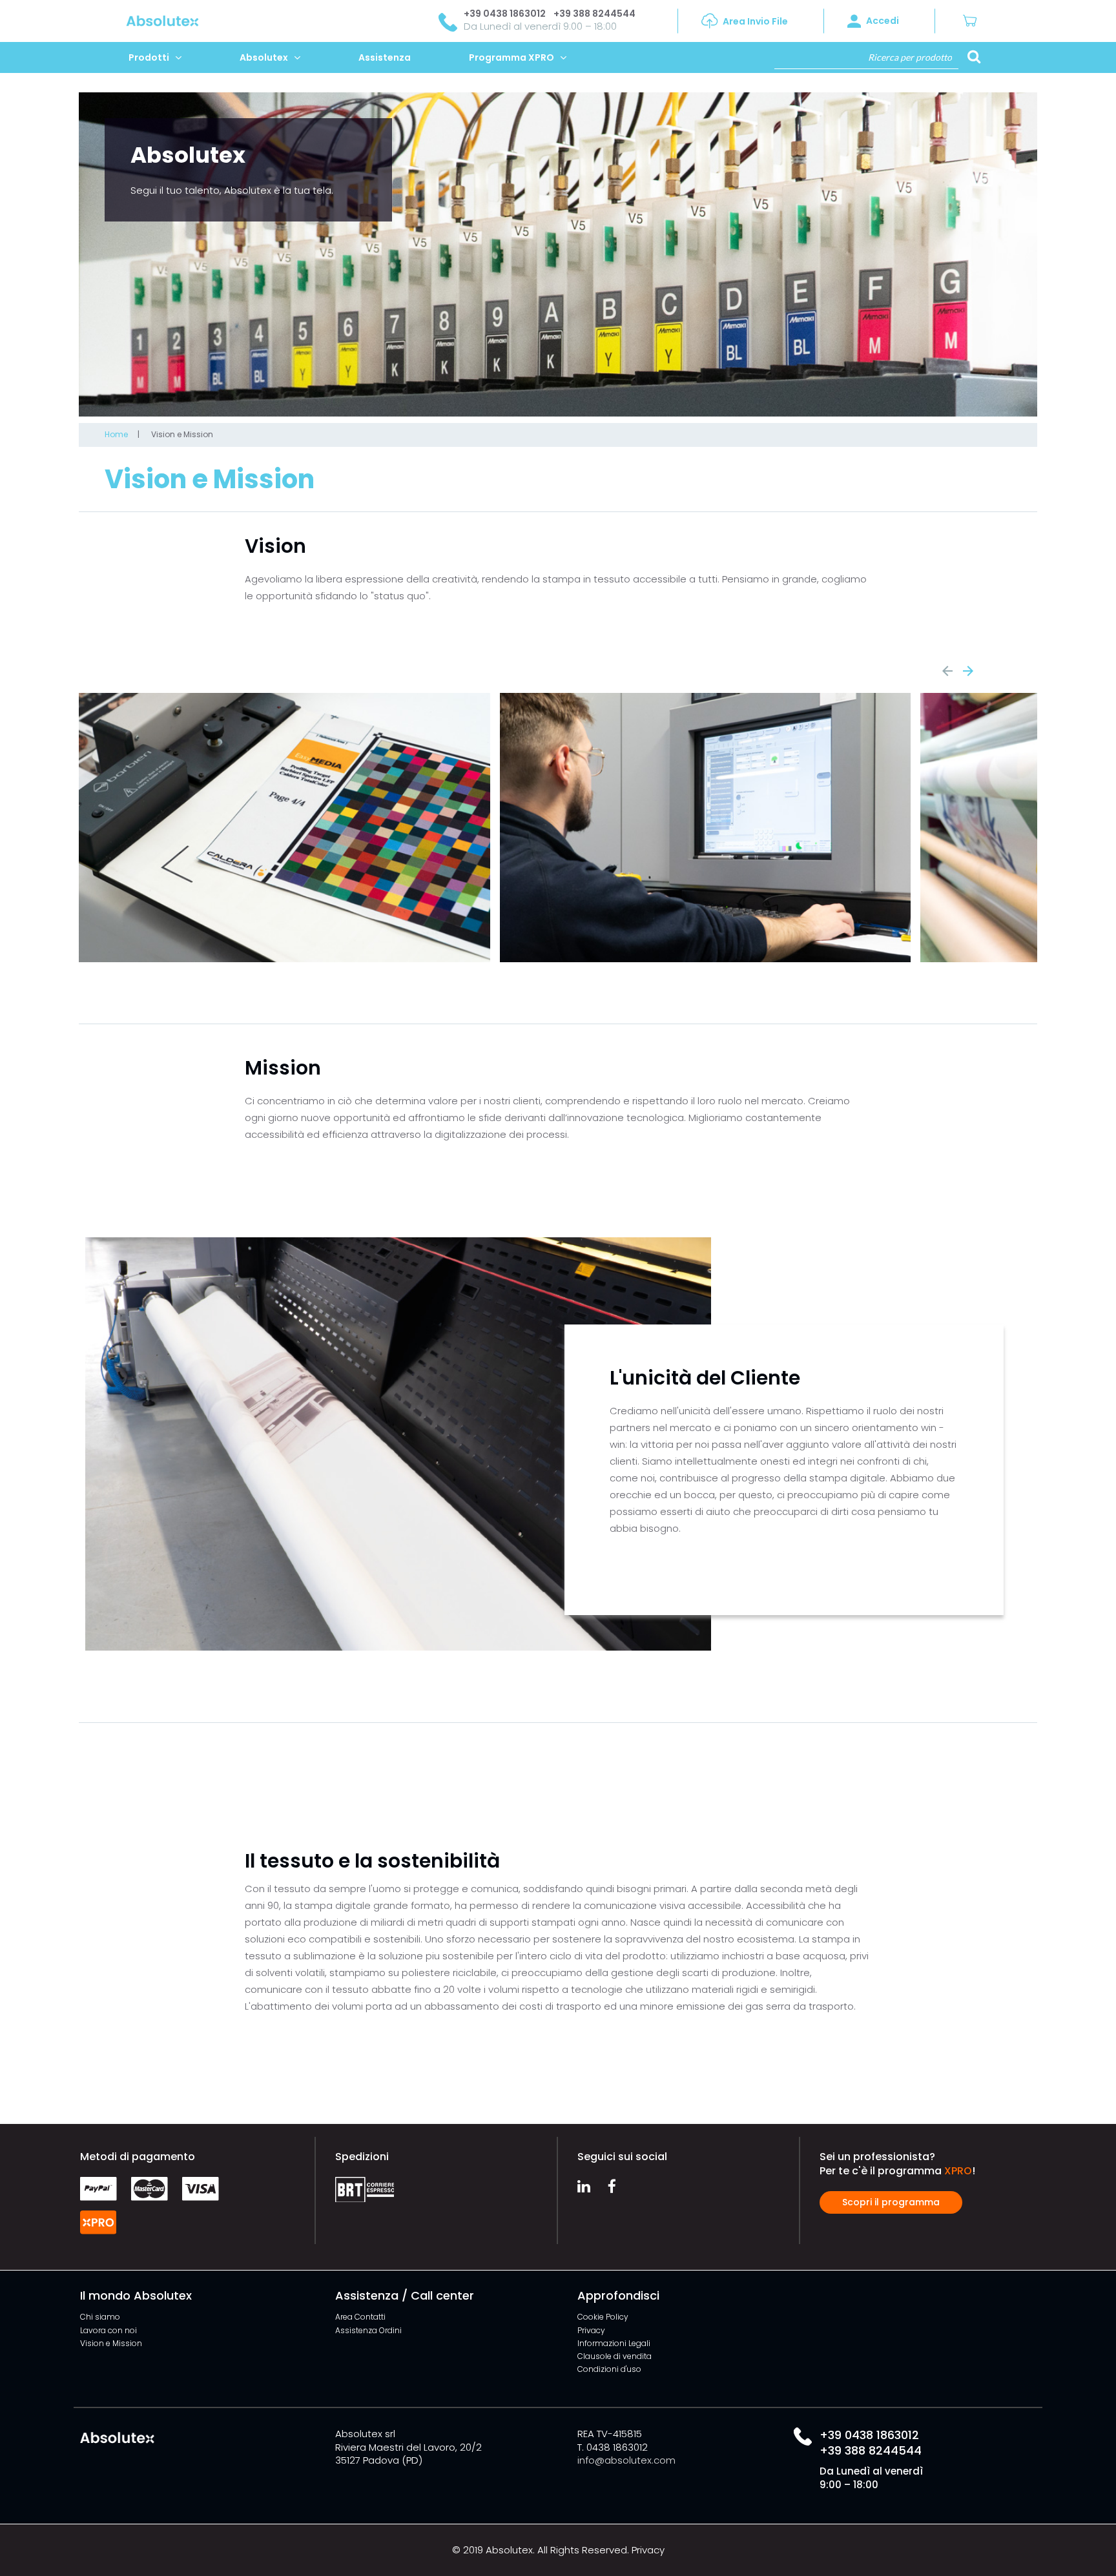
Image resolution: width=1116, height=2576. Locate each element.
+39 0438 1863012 (505, 14)
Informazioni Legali (614, 2343)
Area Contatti (360, 2317)
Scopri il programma (891, 2202)
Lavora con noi (108, 2330)
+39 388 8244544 (594, 14)
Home (116, 434)
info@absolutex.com (626, 2460)
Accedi (883, 21)
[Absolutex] (137, 20)
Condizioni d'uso (609, 2369)
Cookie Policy (603, 2317)
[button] (975, 21)
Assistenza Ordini (368, 2330)
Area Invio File (755, 21)
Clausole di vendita (615, 2356)
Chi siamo (100, 2317)
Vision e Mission (182, 434)
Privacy (591, 2330)
